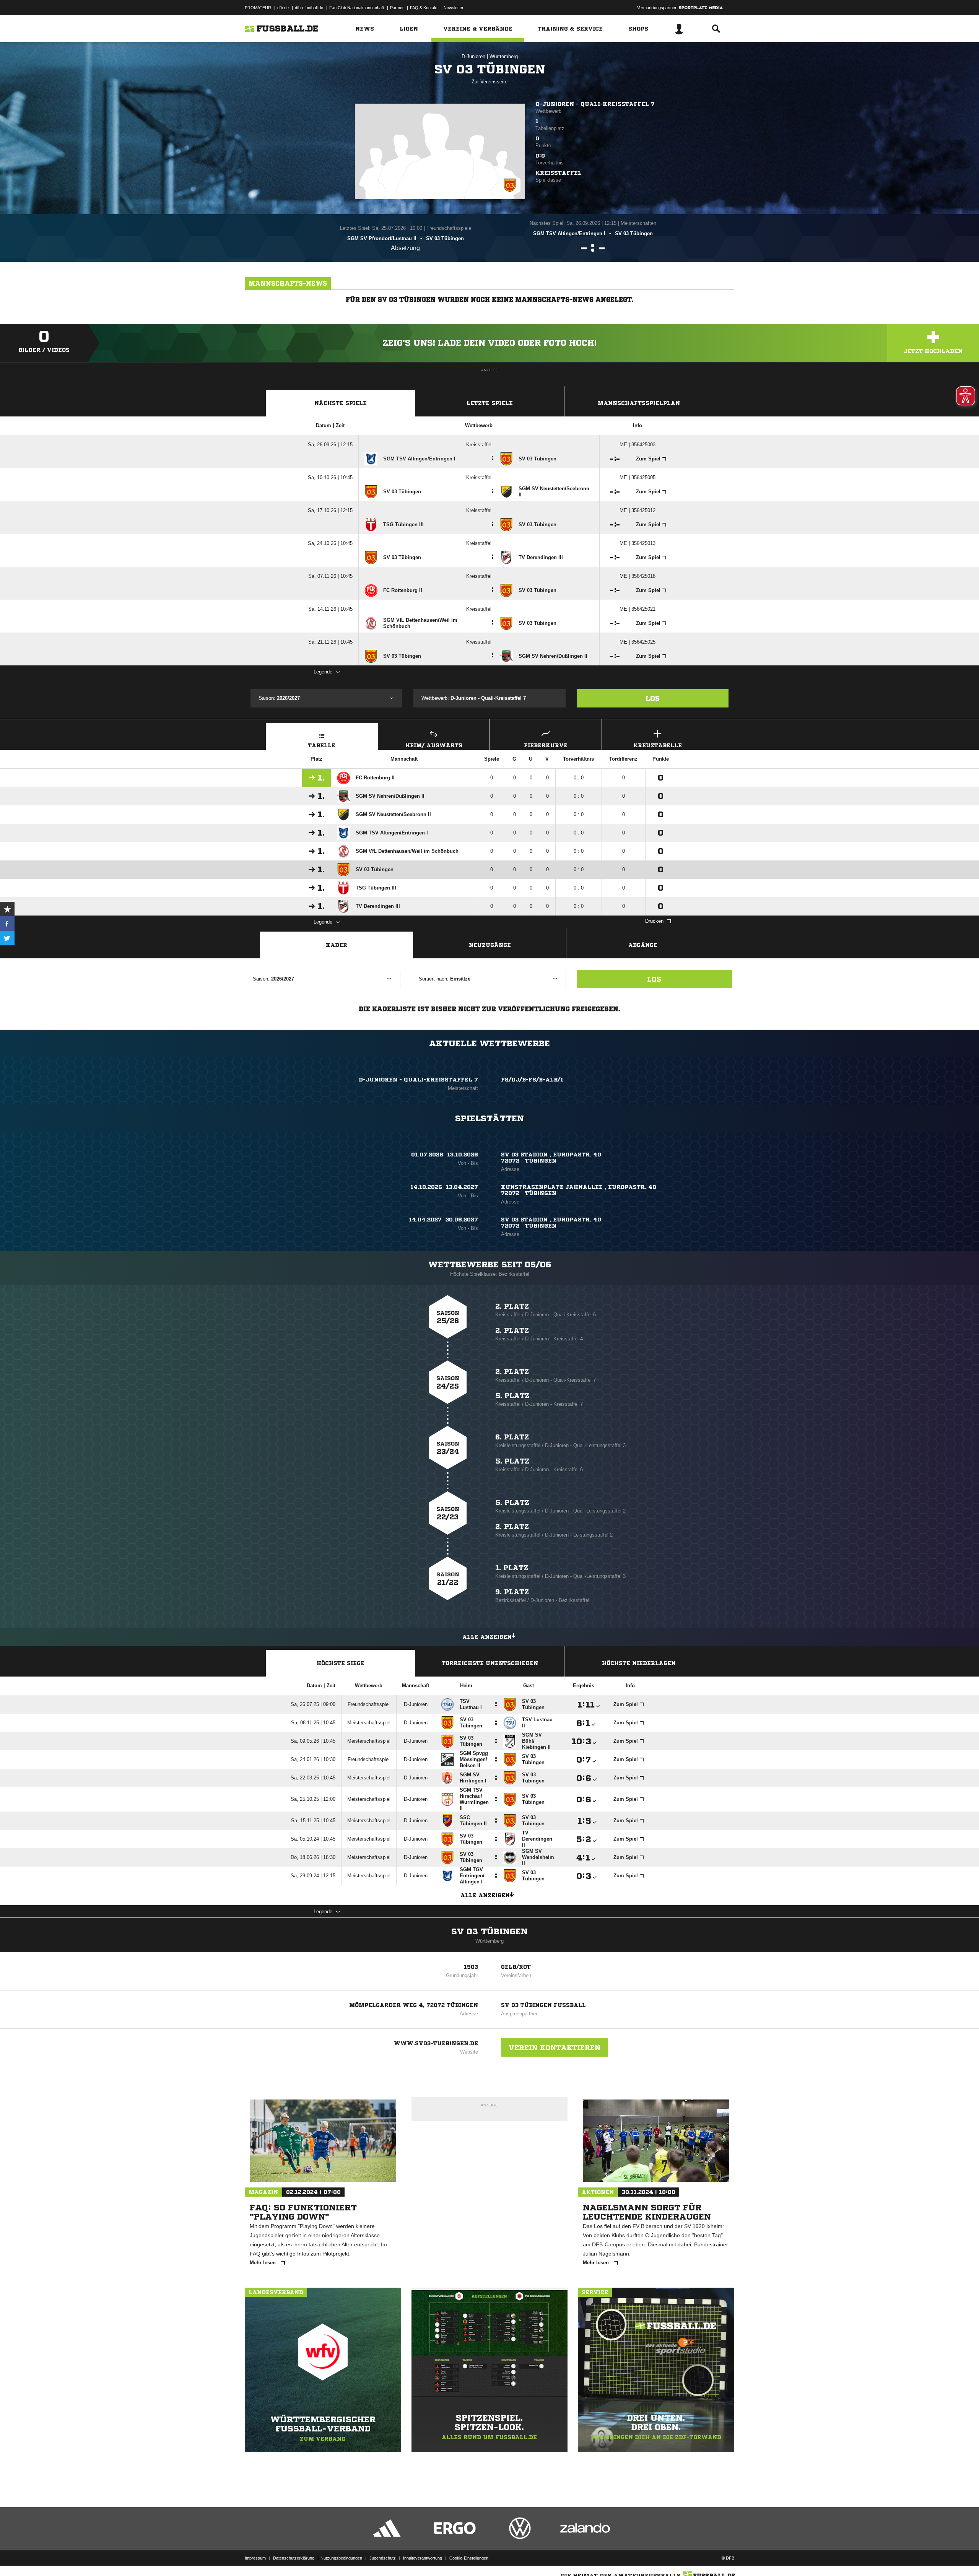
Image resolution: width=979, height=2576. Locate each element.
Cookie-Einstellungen (469, 2558)
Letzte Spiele (490, 403)
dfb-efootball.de (309, 8)
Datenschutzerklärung (294, 2558)
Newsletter (454, 8)
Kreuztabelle (658, 745)
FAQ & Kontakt (424, 8)
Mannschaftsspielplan (639, 403)
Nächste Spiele (341, 403)
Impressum (255, 2558)
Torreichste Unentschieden (490, 1663)
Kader (337, 945)
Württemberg (504, 56)
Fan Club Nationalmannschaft (357, 8)
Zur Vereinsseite (489, 82)
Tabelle (322, 745)
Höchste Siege (341, 1663)
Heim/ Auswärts (434, 745)
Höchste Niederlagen (639, 1663)
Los (653, 698)
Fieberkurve (546, 745)
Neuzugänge (490, 945)
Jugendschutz (383, 2558)
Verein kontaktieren (555, 2047)
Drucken (654, 921)
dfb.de (283, 8)
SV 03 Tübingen (489, 1932)
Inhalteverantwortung (423, 2558)
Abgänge (643, 945)
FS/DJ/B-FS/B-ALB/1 (532, 1080)
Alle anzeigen (487, 1637)
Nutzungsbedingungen (341, 2558)
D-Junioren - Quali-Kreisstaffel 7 (595, 104)
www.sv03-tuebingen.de (436, 2043)
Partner (397, 8)
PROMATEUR (258, 8)
